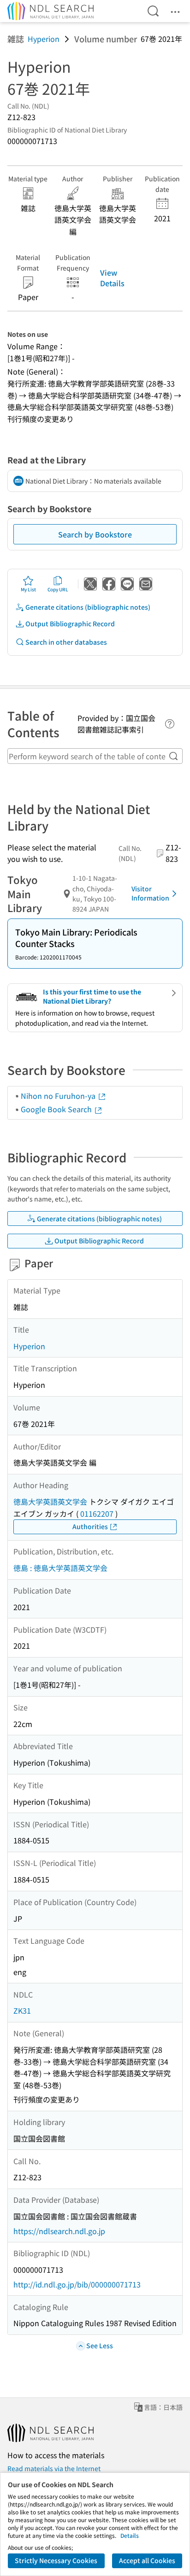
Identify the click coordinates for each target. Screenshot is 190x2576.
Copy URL (58, 589)
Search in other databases (66, 642)
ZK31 (22, 2010)
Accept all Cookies (147, 2560)
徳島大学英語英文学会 (50, 1502)
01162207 (97, 1513)
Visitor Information (150, 893)
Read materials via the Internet (54, 2468)
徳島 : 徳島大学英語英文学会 (60, 1568)
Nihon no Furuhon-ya (59, 1096)
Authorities (90, 1526)
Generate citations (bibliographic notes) (88, 607)
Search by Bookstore (95, 534)
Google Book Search (57, 1109)
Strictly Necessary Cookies (56, 2560)
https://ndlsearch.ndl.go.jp (59, 2231)
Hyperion (44, 39)
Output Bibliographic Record (70, 624)
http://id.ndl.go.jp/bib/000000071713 (77, 2284)
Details (130, 2535)
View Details (112, 277)
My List (28, 589)
